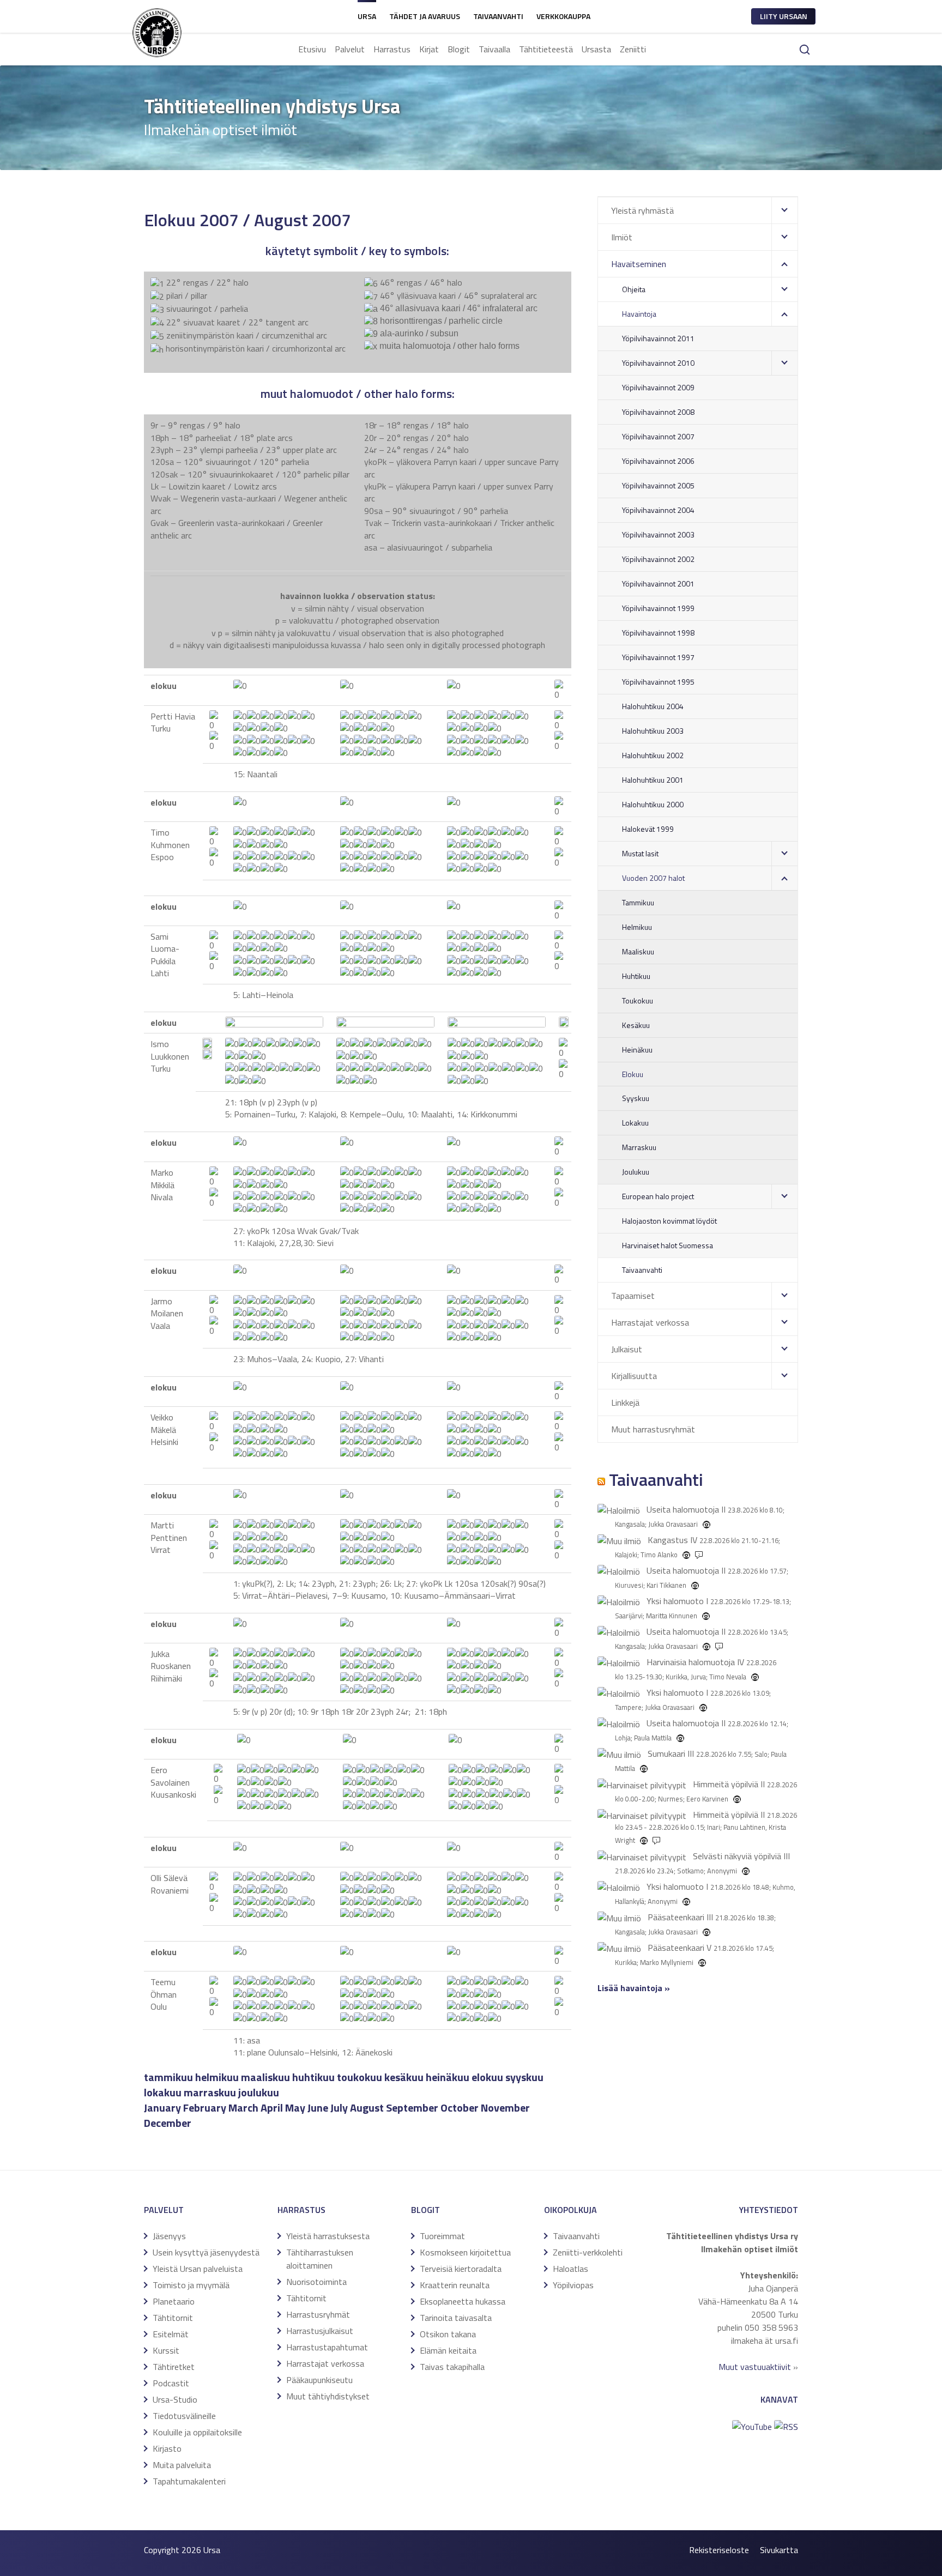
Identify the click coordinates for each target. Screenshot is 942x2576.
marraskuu (210, 2092)
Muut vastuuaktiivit (755, 2367)
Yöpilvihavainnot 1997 (658, 657)
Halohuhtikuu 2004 (653, 706)
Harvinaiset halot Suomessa (668, 1245)
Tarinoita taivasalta (456, 2318)
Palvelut (350, 49)
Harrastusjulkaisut (320, 2331)
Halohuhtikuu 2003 (653, 731)
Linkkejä (625, 1402)
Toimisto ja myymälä (191, 2285)
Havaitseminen (639, 264)
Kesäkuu (636, 1025)
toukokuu (360, 2077)
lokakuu (163, 2092)
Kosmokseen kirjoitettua (465, 2252)
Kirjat (429, 49)
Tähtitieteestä (546, 49)
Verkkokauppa (563, 16)
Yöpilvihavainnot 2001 (658, 583)
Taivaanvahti (498, 16)
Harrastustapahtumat (327, 2347)
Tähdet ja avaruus (425, 16)
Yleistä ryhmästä (642, 210)
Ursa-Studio (175, 2399)
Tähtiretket (174, 2367)
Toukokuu (638, 1000)
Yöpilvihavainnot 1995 (658, 682)
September (412, 2108)
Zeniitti (633, 49)
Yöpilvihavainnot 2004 (658, 510)
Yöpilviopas (573, 2285)
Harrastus (392, 49)
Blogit (459, 49)
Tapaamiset (633, 1296)
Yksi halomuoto (675, 1601)
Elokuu (633, 1074)
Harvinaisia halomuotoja (691, 1662)
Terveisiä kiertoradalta (461, 2269)
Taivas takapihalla (452, 2367)
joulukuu (259, 2092)
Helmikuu (637, 927)
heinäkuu (448, 2077)
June (318, 2108)
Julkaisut (627, 1349)
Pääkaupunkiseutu (319, 2380)
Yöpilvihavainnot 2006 (658, 461)
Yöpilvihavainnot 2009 (658, 387)
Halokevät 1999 (648, 829)
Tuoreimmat (442, 2236)
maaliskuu (265, 2077)
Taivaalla (494, 49)
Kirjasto (167, 2448)
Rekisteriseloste (719, 2550)
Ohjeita (634, 289)
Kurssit (166, 2350)
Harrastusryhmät (318, 2314)
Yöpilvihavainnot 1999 (658, 608)
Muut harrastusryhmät (653, 1429)
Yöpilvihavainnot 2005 (658, 485)
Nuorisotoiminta (316, 2282)
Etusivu (312, 49)
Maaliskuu (638, 951)
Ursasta (596, 49)
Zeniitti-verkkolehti (588, 2252)
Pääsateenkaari (676, 1917)
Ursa (367, 16)
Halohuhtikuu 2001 (653, 780)
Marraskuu (639, 1147)
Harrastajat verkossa (650, 1322)
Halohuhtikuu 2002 (653, 755)
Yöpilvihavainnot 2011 (658, 338)
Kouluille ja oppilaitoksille (197, 2432)
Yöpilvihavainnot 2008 (658, 412)
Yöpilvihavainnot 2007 (658, 436)
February (205, 2108)
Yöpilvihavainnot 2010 (658, 363)
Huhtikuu (636, 976)
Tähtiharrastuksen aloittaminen (320, 2259)
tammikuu (168, 2077)
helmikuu (217, 2077)
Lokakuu (635, 1123)
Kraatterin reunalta (455, 2285)
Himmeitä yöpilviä (726, 1784)
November (505, 2108)
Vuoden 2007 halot (653, 878)
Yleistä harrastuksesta (328, 2236)
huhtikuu (313, 2077)
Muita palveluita (182, 2465)
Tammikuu (638, 902)
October (460, 2108)
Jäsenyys (169, 2236)
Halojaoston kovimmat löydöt (669, 1221)
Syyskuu (636, 1098)
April (272, 2108)
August (367, 2108)
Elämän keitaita (448, 2350)
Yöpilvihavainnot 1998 (658, 633)
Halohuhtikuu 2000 (653, 804)
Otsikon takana (448, 2334)
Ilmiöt (622, 237)
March (243, 2108)
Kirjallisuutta (634, 1376)
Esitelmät (171, 2334)
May (295, 2108)
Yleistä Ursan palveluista (198, 2269)
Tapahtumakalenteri (189, 2481)
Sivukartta (779, 2550)
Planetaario (174, 2301)
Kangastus (668, 1540)
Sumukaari (666, 1753)
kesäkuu (404, 2077)
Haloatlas (570, 2269)
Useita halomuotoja (683, 1509)
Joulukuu (636, 1172)
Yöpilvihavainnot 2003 (658, 534)
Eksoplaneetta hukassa (463, 2301)
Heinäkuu (637, 1050)
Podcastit (171, 2383)
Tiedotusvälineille (184, 2416)
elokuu (487, 2077)
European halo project (658, 1196)
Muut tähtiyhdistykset (328, 2396)
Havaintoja (639, 314)
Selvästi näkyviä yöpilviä (737, 1856)
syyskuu (524, 2077)
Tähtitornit (173, 2318)
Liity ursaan (784, 16)
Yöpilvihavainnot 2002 (658, 559)
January (162, 2108)
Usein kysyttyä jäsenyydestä (206, 2252)
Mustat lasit (640, 853)
